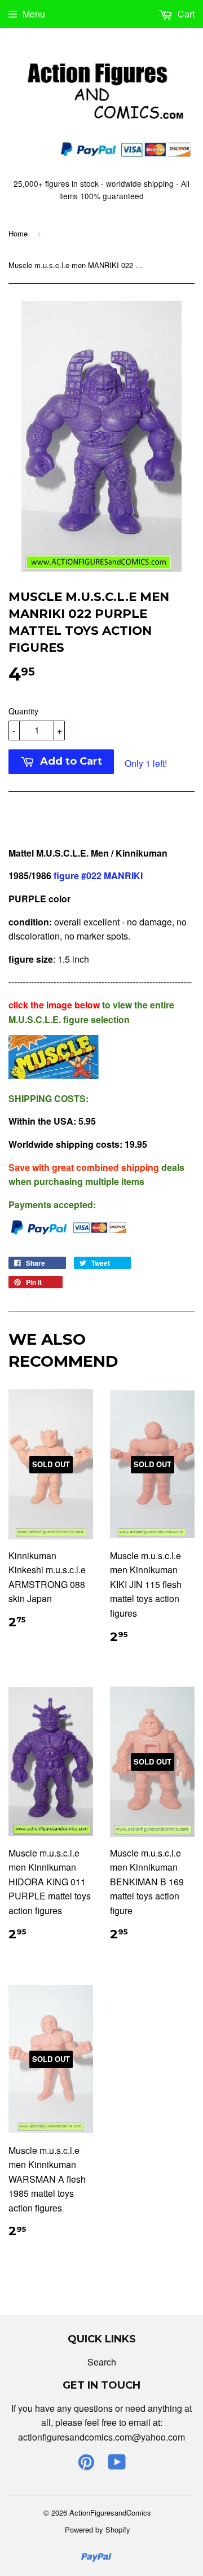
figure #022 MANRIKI (98, 876)
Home (18, 233)
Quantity (23, 711)
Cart (185, 14)
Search (102, 2362)
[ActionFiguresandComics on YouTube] (117, 2465)
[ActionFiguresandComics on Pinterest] (86, 2465)
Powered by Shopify (98, 2529)
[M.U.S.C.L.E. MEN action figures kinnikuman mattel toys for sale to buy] (54, 1075)
